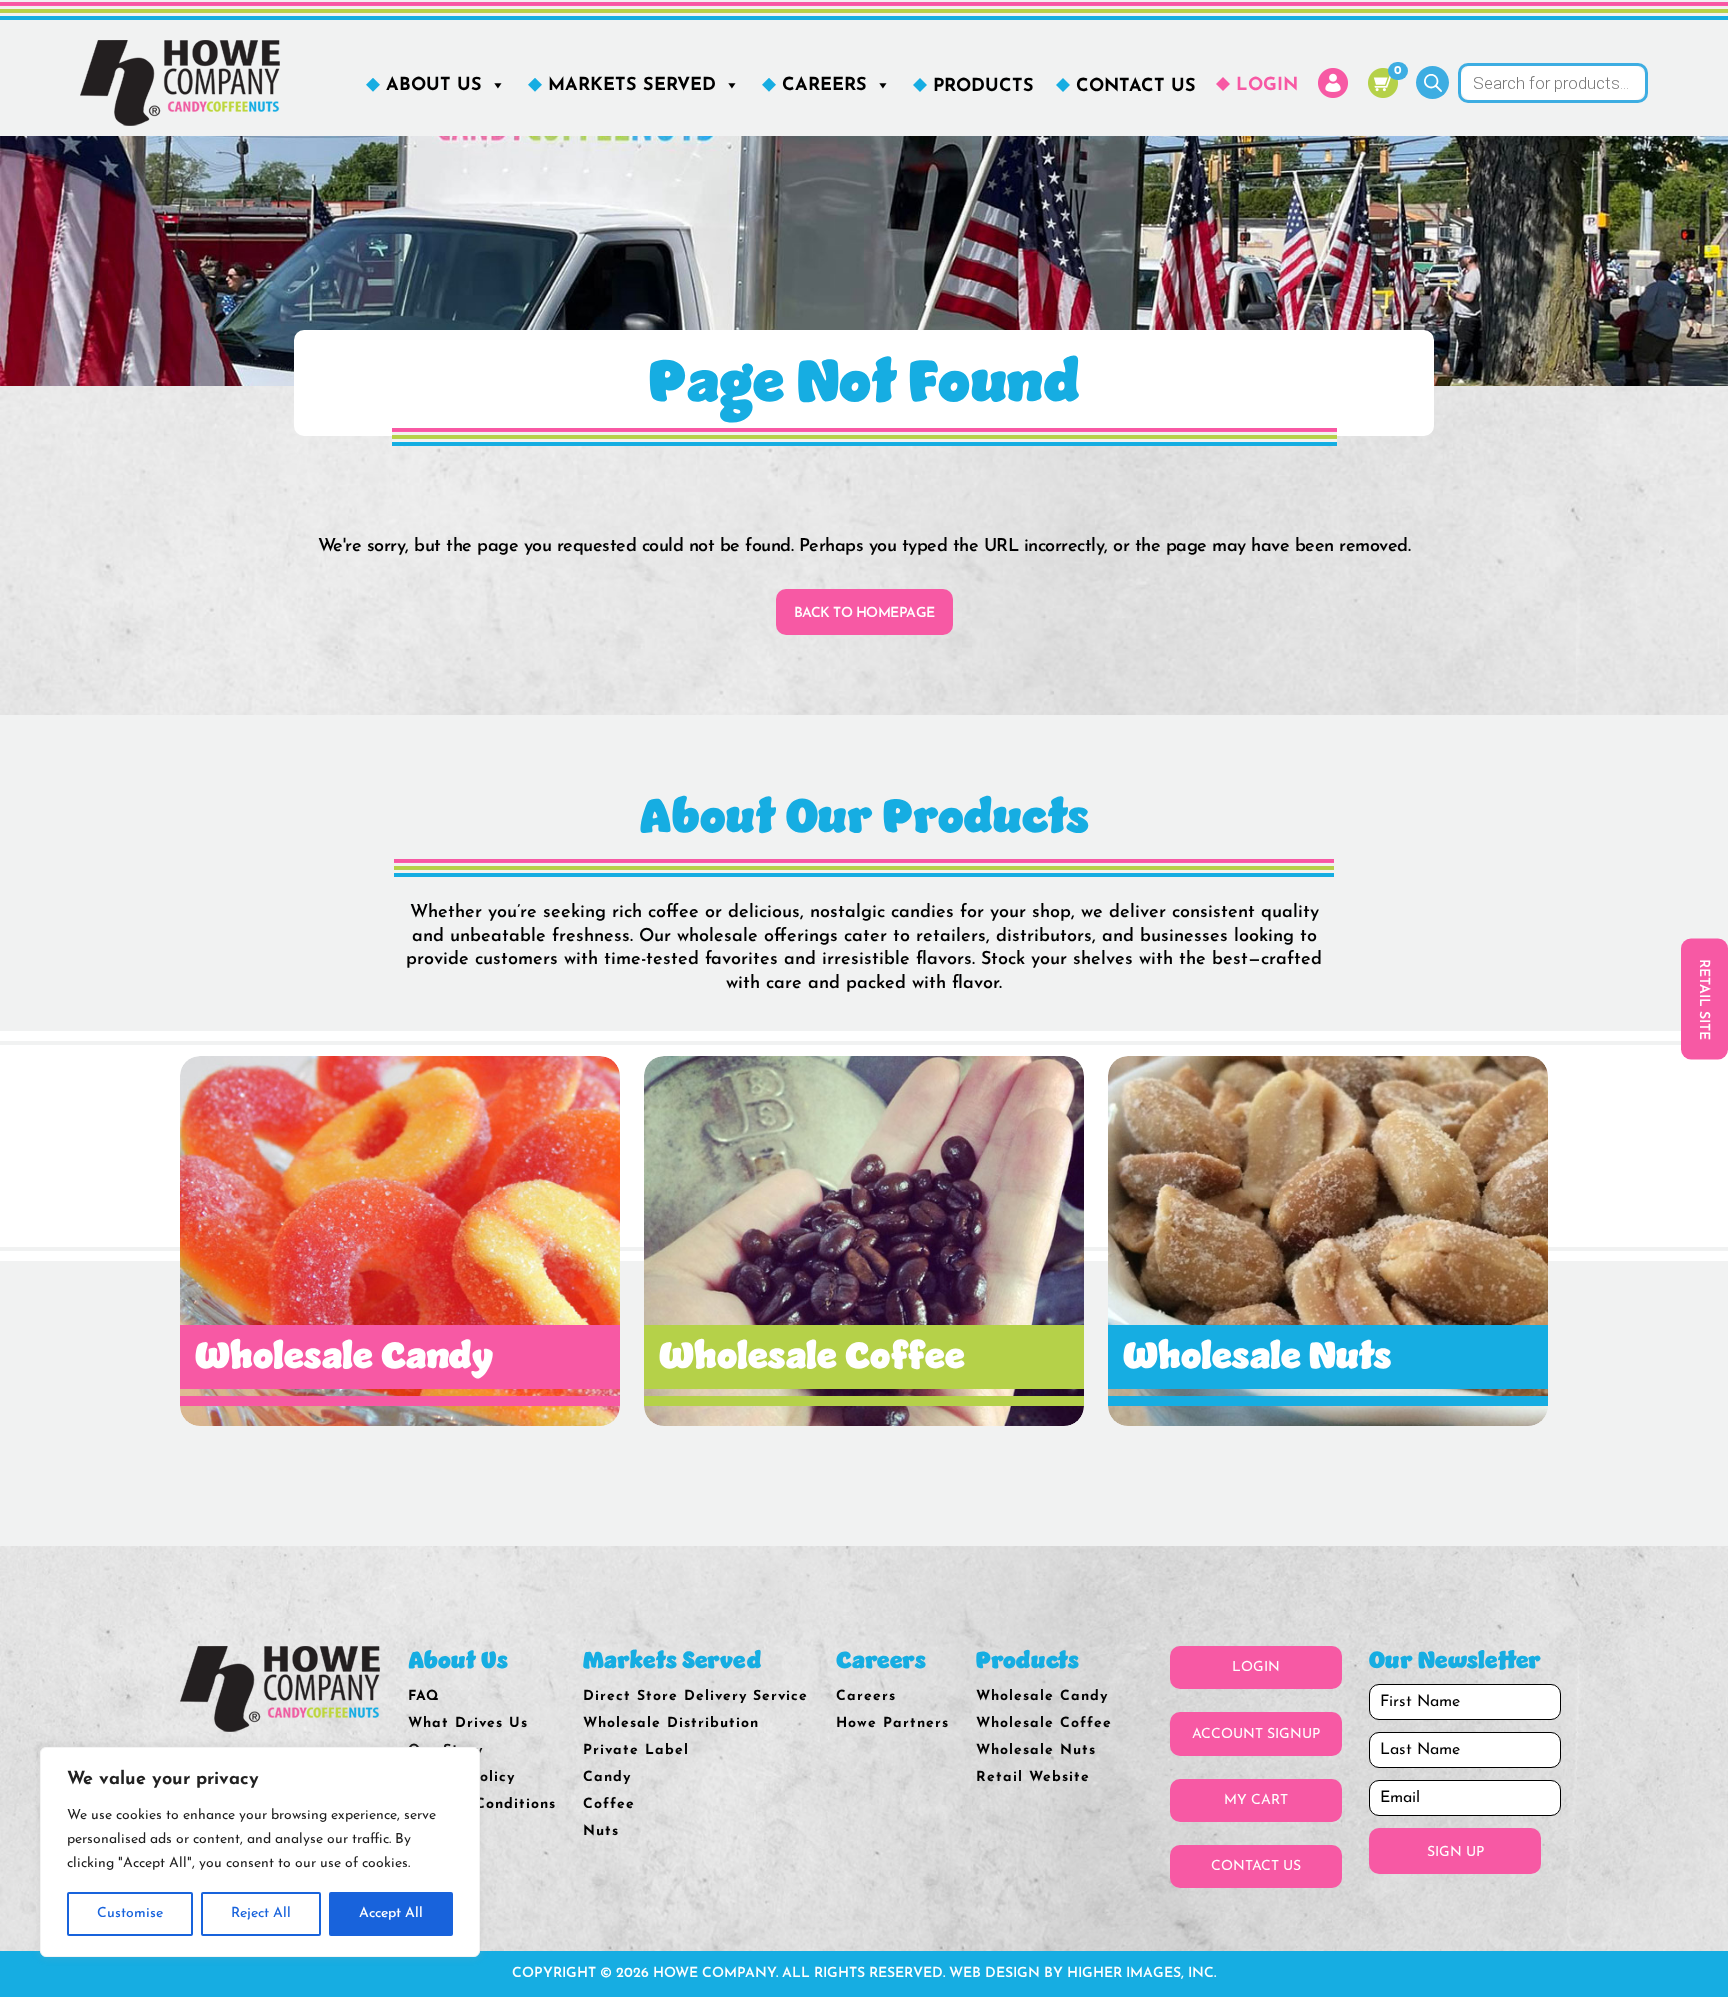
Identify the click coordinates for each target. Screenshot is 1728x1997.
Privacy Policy (461, 1777)
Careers (824, 86)
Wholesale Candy (1042, 1696)
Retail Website (1033, 1777)
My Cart (1256, 1800)
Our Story (445, 1750)
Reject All (261, 1913)
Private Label (636, 1750)
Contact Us (1136, 87)
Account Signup (1256, 1734)
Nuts (601, 1831)
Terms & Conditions (482, 1804)
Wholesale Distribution (671, 1723)
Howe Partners (892, 1723)
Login (1267, 86)
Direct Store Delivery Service (695, 1696)
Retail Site (1703, 998)
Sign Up (1455, 1852)
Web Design (994, 1973)
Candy (607, 1777)
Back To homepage (864, 613)
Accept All (391, 1913)
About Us (434, 86)
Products (983, 87)
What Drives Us (468, 1723)
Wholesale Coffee (1044, 1723)
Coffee (609, 1804)
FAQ (424, 1696)
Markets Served (632, 86)
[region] (260, 1852)
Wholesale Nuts (1036, 1750)
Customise (130, 1913)
